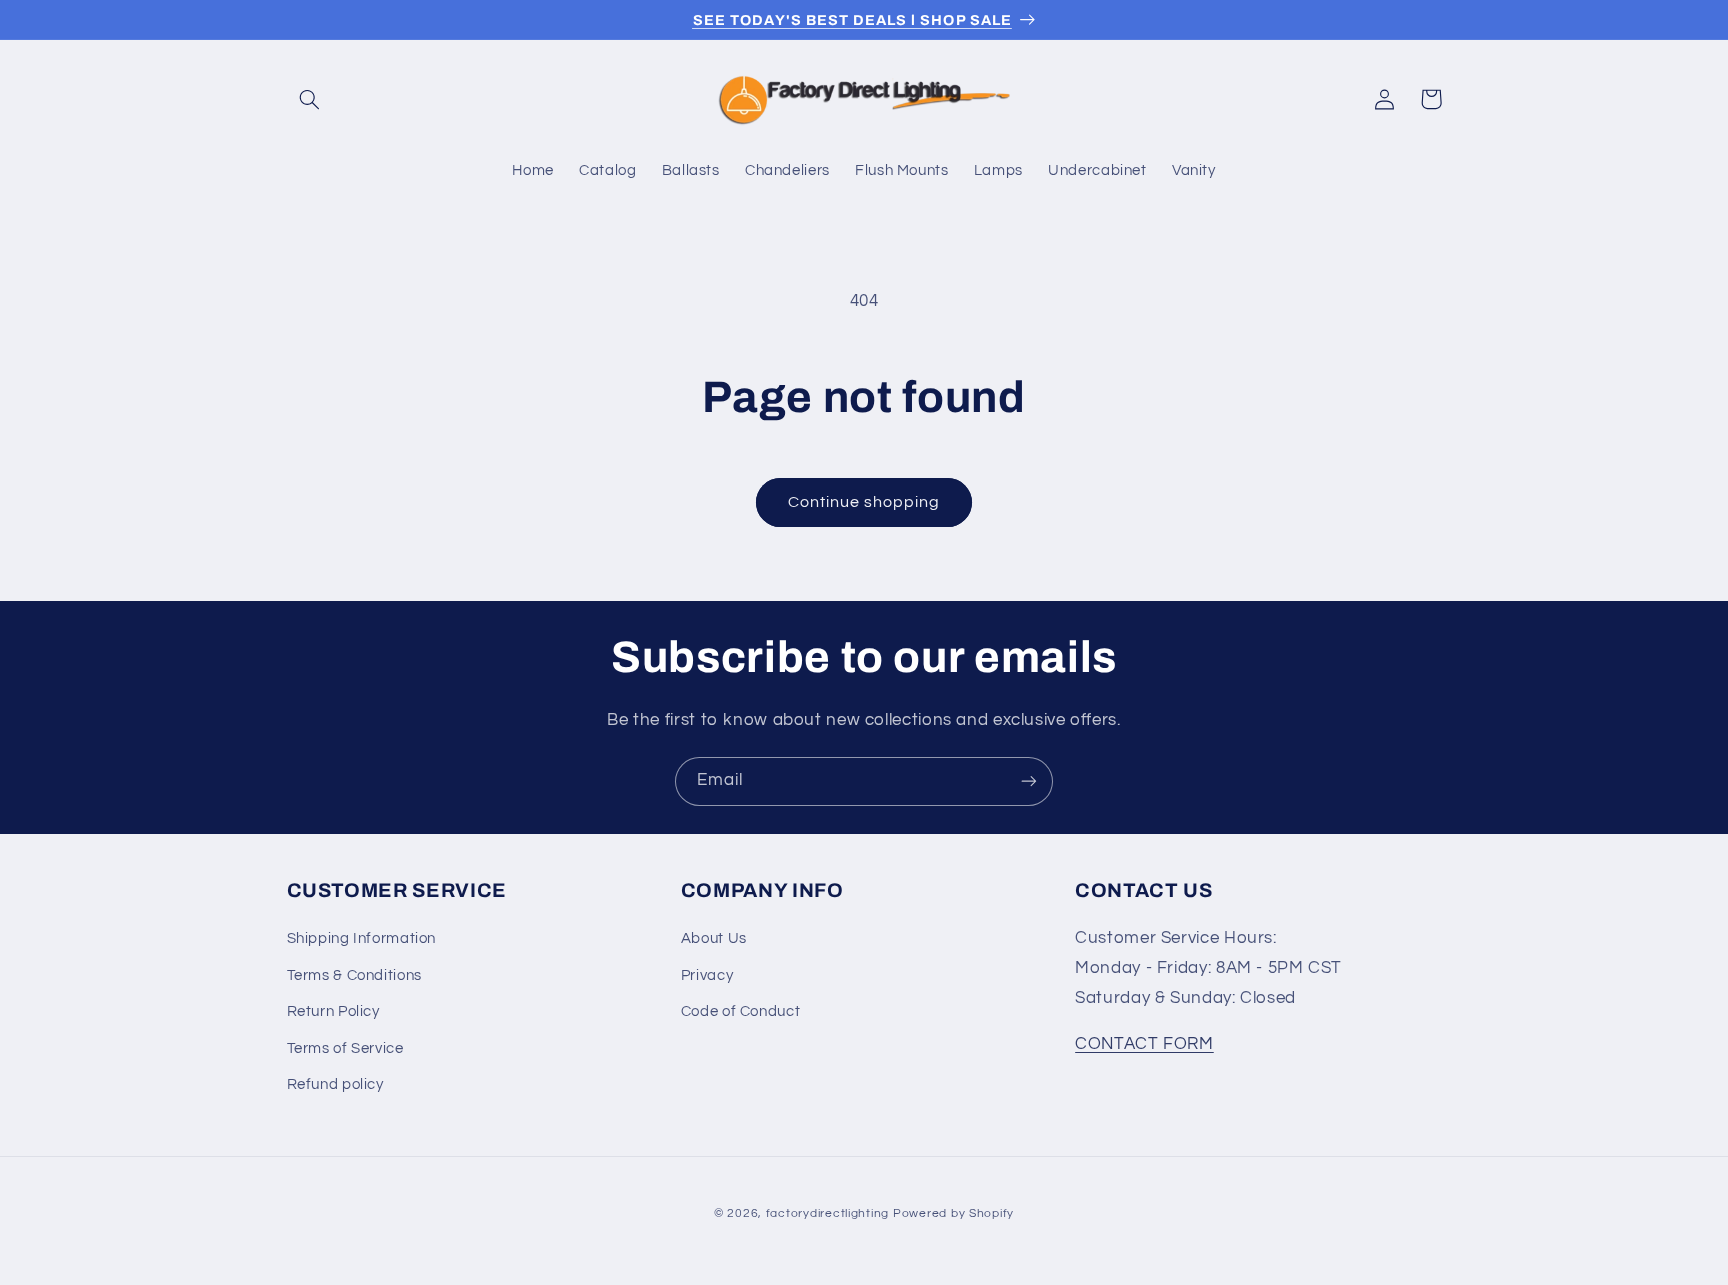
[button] (310, 99)
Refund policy (335, 1084)
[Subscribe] (1029, 781)
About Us (714, 939)
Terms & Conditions (354, 975)
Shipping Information (362, 939)
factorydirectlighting (827, 1213)
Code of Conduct (740, 1011)
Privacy (707, 975)
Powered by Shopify (953, 1213)
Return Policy (333, 1011)
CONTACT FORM (1144, 1044)
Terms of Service (345, 1048)
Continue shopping (864, 502)
